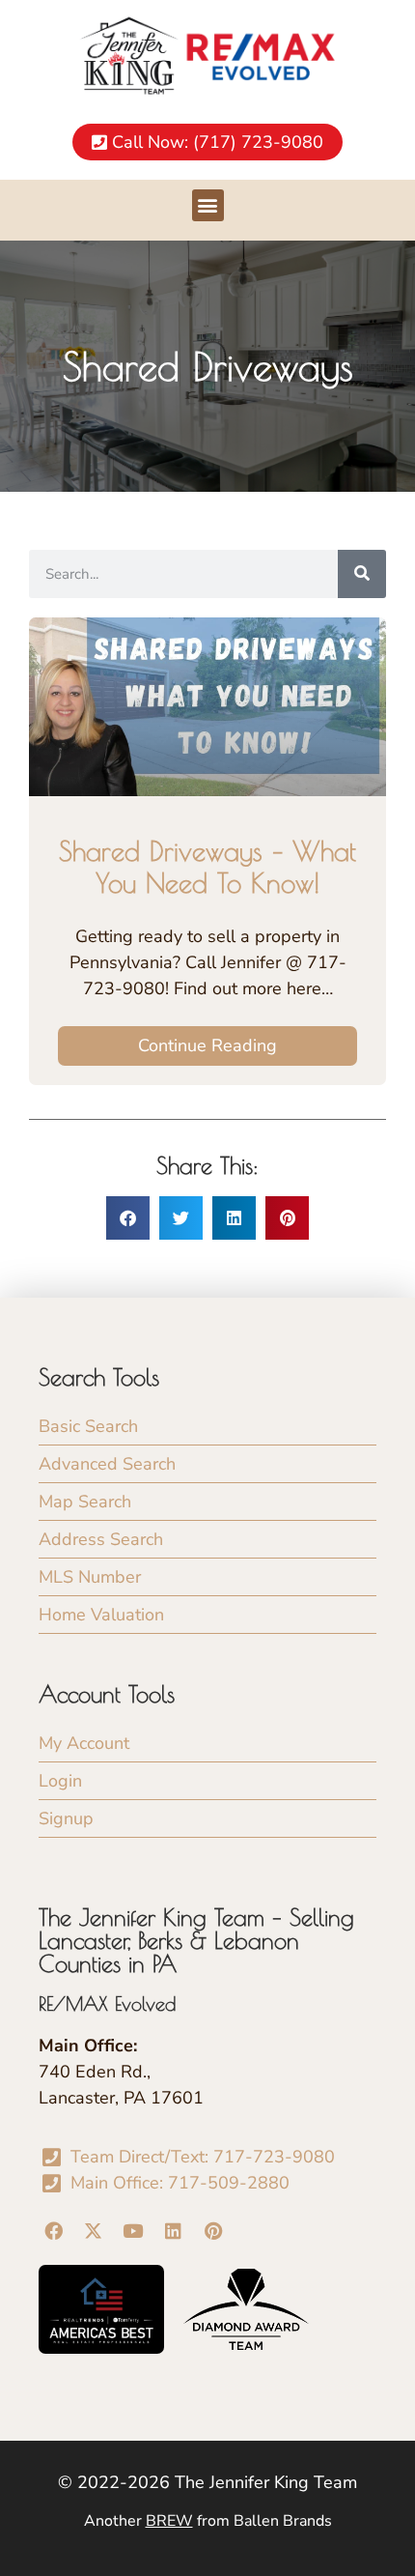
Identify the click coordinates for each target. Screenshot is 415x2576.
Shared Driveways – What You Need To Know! (207, 867)
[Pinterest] (213, 2230)
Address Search (101, 1539)
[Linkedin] (173, 2230)
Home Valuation (101, 1615)
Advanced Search (107, 1464)
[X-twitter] (93, 2230)
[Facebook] (53, 2230)
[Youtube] (133, 2230)
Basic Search (88, 1426)
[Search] (362, 574)
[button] (208, 205)
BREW (169, 2521)
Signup (66, 1818)
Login (60, 1781)
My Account (84, 1743)
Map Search (85, 1502)
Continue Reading (207, 1045)
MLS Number (90, 1577)
